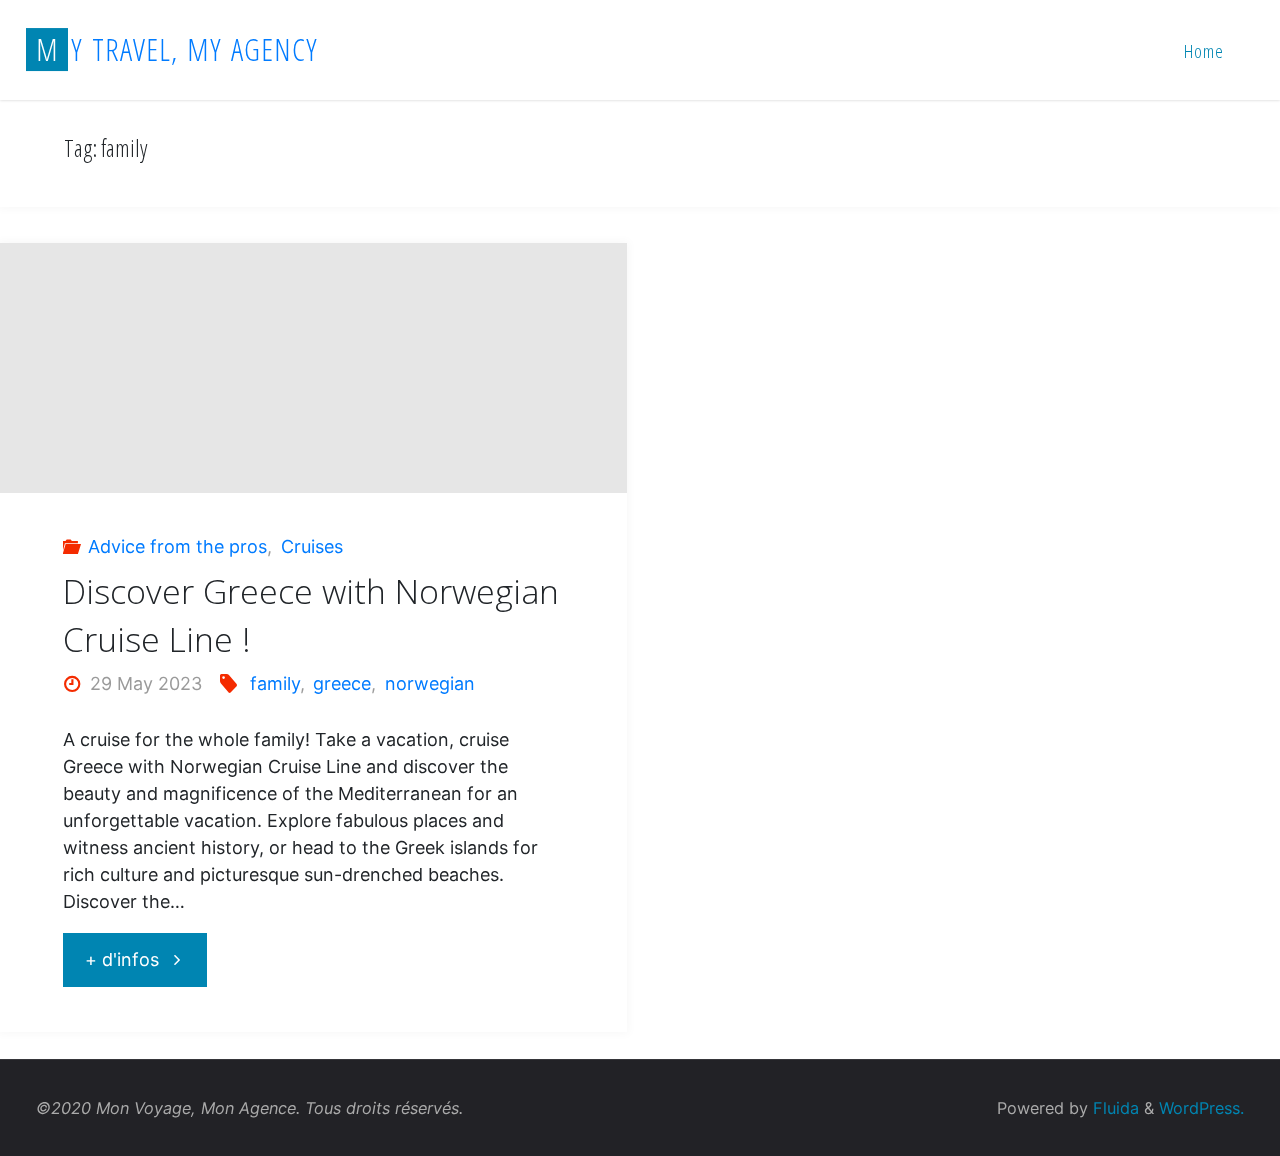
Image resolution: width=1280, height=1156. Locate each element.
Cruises (312, 546)
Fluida (1113, 1108)
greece (342, 683)
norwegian (430, 683)
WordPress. (1201, 1108)
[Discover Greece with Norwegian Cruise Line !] (313, 466)
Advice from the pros (177, 546)
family (275, 683)
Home (1204, 51)
